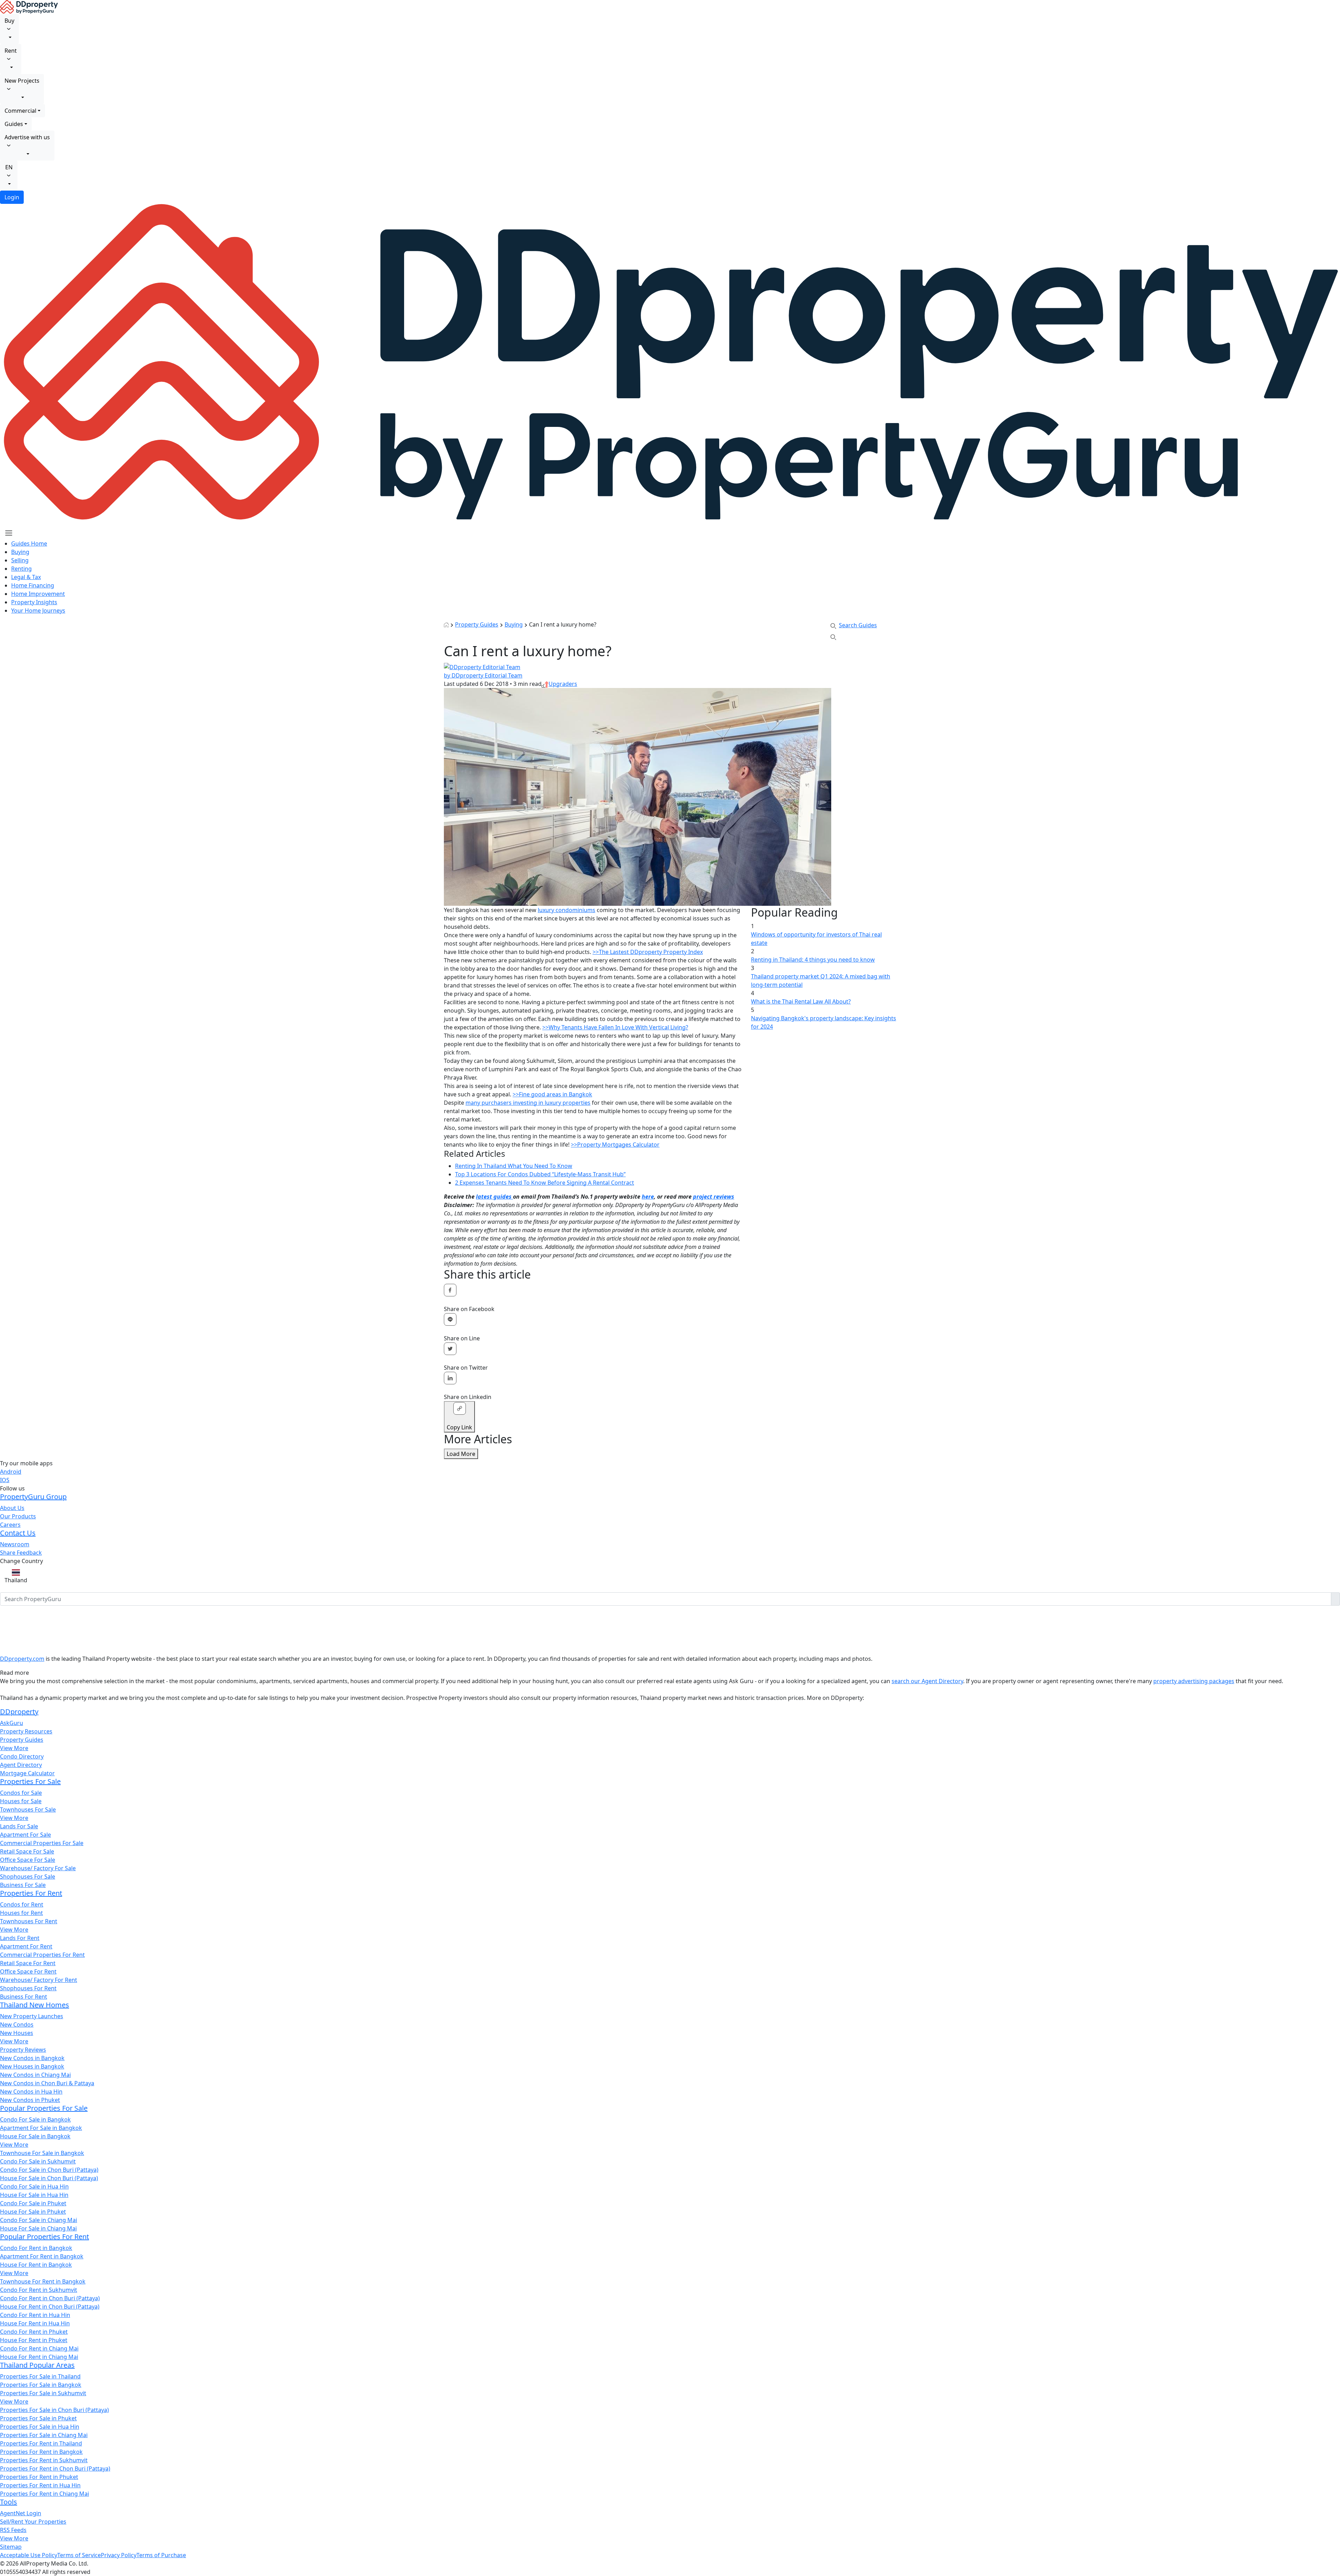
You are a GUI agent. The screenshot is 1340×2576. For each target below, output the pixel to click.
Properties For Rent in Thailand (41, 2443)
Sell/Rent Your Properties (33, 2522)
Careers (10, 1525)
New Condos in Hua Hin (31, 2092)
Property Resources (26, 1731)
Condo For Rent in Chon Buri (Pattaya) (50, 2298)
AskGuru (12, 1723)
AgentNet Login (21, 2513)
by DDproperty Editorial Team (483, 675)
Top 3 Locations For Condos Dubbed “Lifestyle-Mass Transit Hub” (540, 1174)
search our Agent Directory (927, 1681)
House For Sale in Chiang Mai (38, 2228)
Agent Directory (21, 1765)
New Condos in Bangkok (32, 2058)
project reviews (714, 1197)
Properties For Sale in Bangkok (41, 2385)
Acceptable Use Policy (29, 2555)
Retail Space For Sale (27, 1851)
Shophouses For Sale (28, 1877)
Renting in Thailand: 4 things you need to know (813, 960)
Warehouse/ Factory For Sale (38, 1868)
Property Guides (477, 624)
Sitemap (11, 2547)
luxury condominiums (567, 910)
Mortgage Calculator (27, 1773)
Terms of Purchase (161, 2555)
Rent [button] (11, 51)
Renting (21, 569)
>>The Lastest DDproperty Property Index (648, 952)
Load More (461, 1454)
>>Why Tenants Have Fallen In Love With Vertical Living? (615, 1027)
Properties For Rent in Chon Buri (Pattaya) (55, 2468)
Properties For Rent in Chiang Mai (44, 2494)
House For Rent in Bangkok (36, 2265)
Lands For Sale (19, 1826)
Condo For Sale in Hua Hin (34, 2186)
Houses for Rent (21, 1913)
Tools (9, 2502)
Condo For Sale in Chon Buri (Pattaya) (49, 2170)
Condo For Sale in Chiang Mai (39, 2220)
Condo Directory (22, 1756)
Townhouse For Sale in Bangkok (42, 2153)
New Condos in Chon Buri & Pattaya (47, 2083)
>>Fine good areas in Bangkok (552, 1094)
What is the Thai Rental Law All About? (801, 1001)
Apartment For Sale (25, 1835)
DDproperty (19, 1712)
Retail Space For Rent (28, 1963)
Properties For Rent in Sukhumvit (44, 2460)
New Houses (17, 2033)
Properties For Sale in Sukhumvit (43, 2393)
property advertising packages (1194, 1681)
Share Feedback (21, 1553)
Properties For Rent (31, 1893)
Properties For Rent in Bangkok (41, 2452)
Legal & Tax (26, 577)
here (648, 1197)
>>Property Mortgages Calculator (615, 1145)
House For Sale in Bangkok (35, 2136)
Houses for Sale (21, 1801)
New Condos (17, 2024)
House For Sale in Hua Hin (34, 2195)
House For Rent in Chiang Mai (39, 2357)
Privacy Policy (119, 2555)
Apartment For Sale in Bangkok (41, 2128)
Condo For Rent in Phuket (34, 2332)
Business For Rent (24, 1997)
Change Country (21, 1561)
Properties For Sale (30, 1781)
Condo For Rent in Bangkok (36, 2248)
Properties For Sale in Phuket (38, 2418)
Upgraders (563, 684)
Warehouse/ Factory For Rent (39, 1980)
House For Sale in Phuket (33, 2212)
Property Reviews (23, 2050)
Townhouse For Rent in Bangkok (43, 2281)
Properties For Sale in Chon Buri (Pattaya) (54, 2410)
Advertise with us (27, 137)
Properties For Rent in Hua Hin (40, 2485)
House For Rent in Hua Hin (35, 2323)
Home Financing (33, 585)
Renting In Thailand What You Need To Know (514, 1166)
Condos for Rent (22, 1904)
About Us (12, 1508)
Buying (20, 552)
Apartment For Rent (26, 1946)
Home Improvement (38, 594)
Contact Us (18, 1533)
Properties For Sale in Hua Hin (40, 2427)
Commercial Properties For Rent (42, 1955)
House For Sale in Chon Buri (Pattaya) (49, 2178)
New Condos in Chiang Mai (35, 2075)
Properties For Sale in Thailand (40, 2376)
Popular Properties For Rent (44, 2237)
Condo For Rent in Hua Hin (35, 2315)
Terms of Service (79, 2555)
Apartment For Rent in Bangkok (42, 2256)
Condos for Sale (21, 1793)
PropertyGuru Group (33, 1497)
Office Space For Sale (28, 1860)
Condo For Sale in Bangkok (35, 2119)
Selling (20, 560)
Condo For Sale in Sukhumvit (38, 2161)
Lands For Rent (20, 1938)
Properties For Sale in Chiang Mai (44, 2435)
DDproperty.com (22, 1659)
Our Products (18, 1516)
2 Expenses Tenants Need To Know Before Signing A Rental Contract (545, 1183)
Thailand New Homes (35, 2005)
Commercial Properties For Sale (42, 1843)
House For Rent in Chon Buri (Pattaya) (50, 2307)
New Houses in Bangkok (32, 2066)
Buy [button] (9, 21)
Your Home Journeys (38, 610)
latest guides (494, 1197)
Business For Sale (23, 1885)
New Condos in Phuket (30, 2100)
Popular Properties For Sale (44, 2108)
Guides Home (29, 543)
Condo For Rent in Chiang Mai (39, 2348)
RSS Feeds (13, 2530)
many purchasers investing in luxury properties (528, 1103)
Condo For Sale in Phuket (33, 2203)
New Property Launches (32, 2016)
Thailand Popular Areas (37, 2365)
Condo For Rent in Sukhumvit (39, 2290)
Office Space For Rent (28, 1971)
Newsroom (15, 1544)
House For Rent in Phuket (34, 2340)
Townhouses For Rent (29, 1921)
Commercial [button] (20, 111)
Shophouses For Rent (28, 1988)
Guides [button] (14, 124)
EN (9, 167)
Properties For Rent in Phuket (39, 2477)
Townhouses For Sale (28, 1809)
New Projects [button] (22, 81)
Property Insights (34, 602)
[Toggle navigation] (9, 533)
